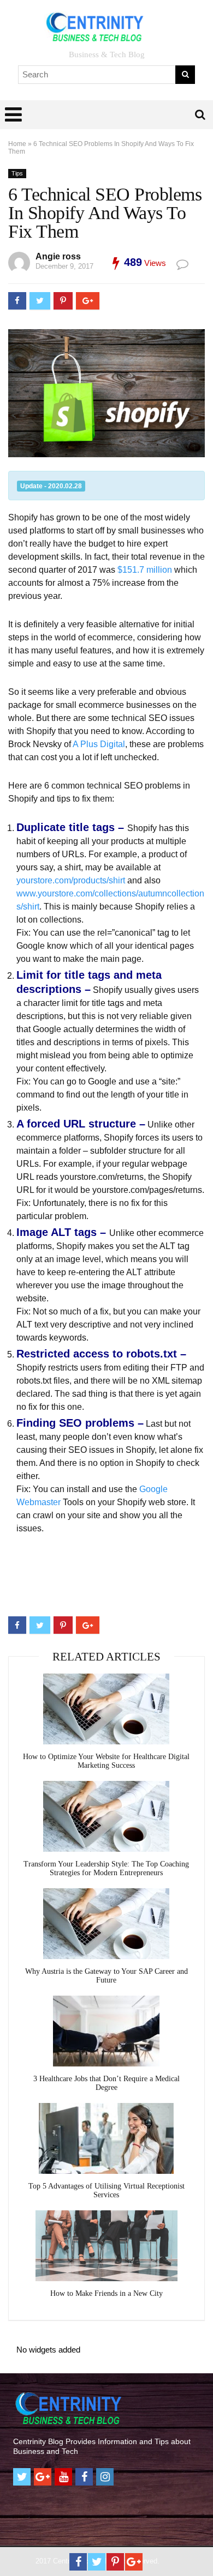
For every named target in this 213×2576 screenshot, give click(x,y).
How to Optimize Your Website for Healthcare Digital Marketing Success (106, 1761)
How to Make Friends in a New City (106, 2293)
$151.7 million (145, 570)
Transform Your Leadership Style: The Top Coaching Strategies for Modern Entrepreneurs (106, 1868)
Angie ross (58, 256)
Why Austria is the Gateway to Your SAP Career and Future (106, 1976)
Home (17, 144)
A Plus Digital (99, 744)
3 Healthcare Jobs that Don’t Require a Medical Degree (106, 2083)
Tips (17, 173)
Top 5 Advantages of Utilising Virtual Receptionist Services (106, 2190)
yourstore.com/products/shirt (71, 880)
